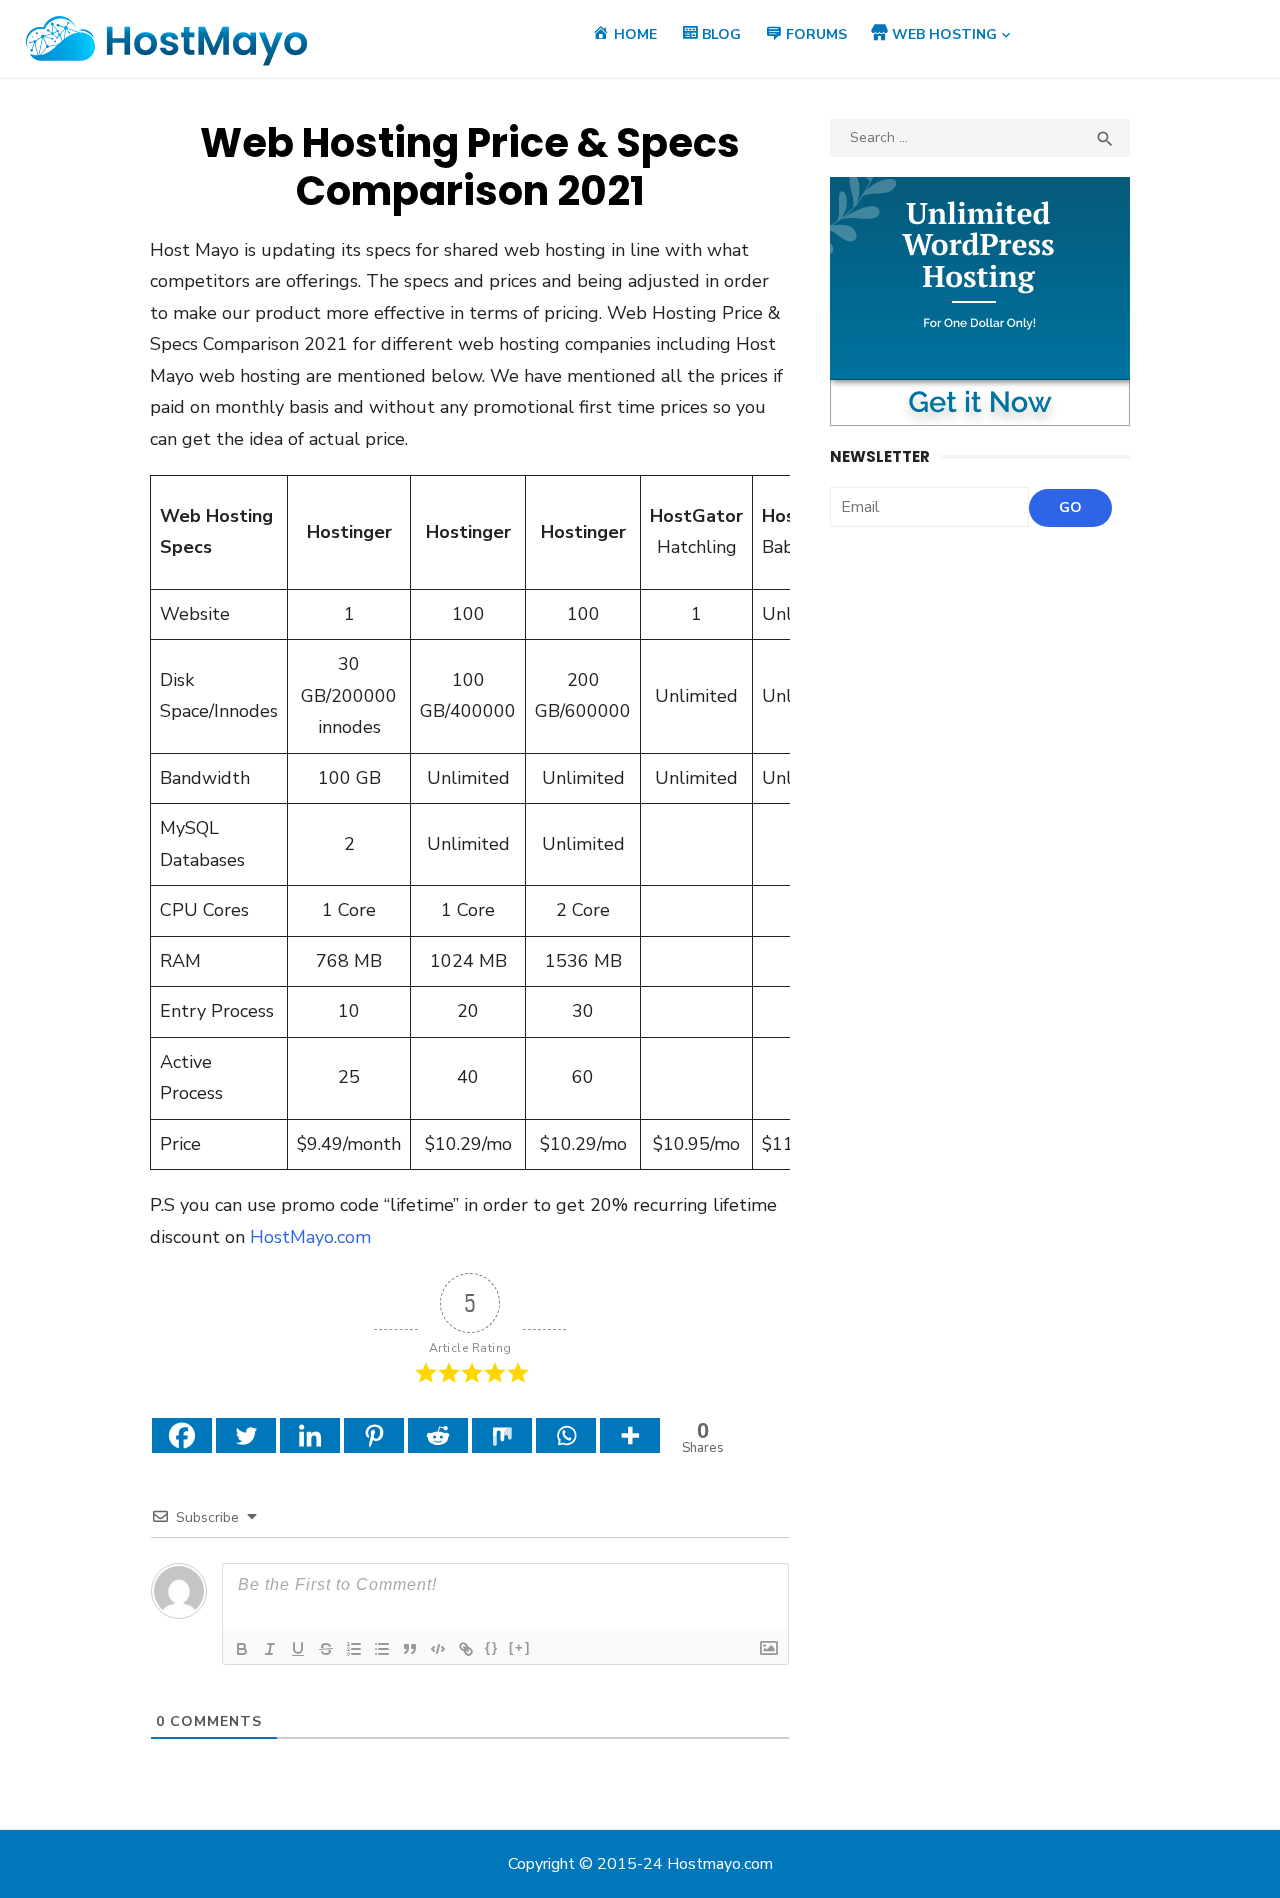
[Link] (466, 1649)
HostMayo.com (310, 1237)
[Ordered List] (354, 1649)
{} (492, 1647)
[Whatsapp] (566, 1435)
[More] (630, 1435)
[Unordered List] (382, 1649)
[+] (520, 1647)
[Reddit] (438, 1435)
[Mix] (502, 1435)
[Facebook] (182, 1435)
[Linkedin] (310, 1435)
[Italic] (270, 1649)
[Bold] (242, 1649)
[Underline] (298, 1649)
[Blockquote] (410, 1649)
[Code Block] (438, 1649)
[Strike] (326, 1649)
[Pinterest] (374, 1435)
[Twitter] (246, 1435)
